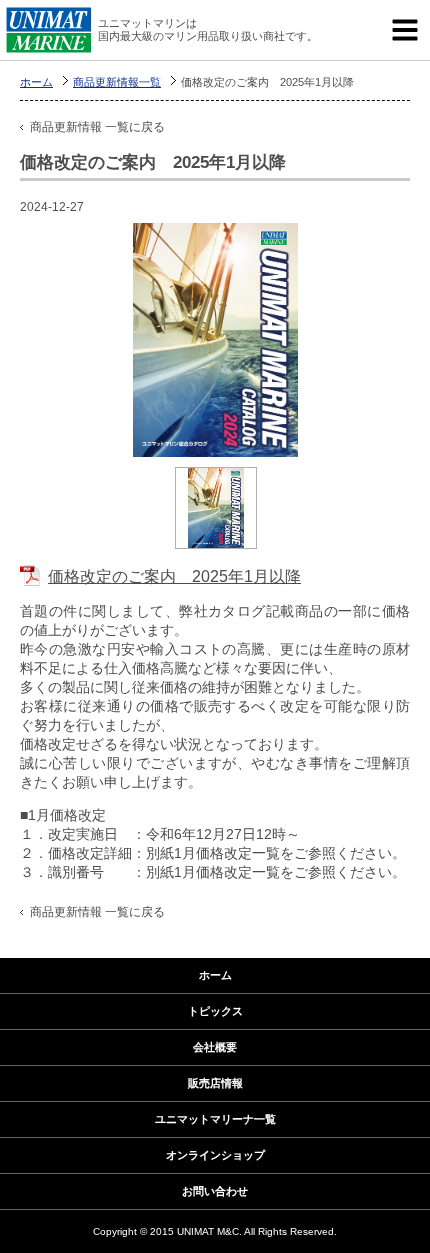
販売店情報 (215, 1083)
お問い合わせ (215, 1191)
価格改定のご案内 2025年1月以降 (174, 576)
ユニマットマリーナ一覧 (215, 1119)
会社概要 (215, 1047)
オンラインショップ (215, 1155)
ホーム (36, 82)
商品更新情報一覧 (117, 82)
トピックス (215, 1011)
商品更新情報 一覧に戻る (97, 127)
